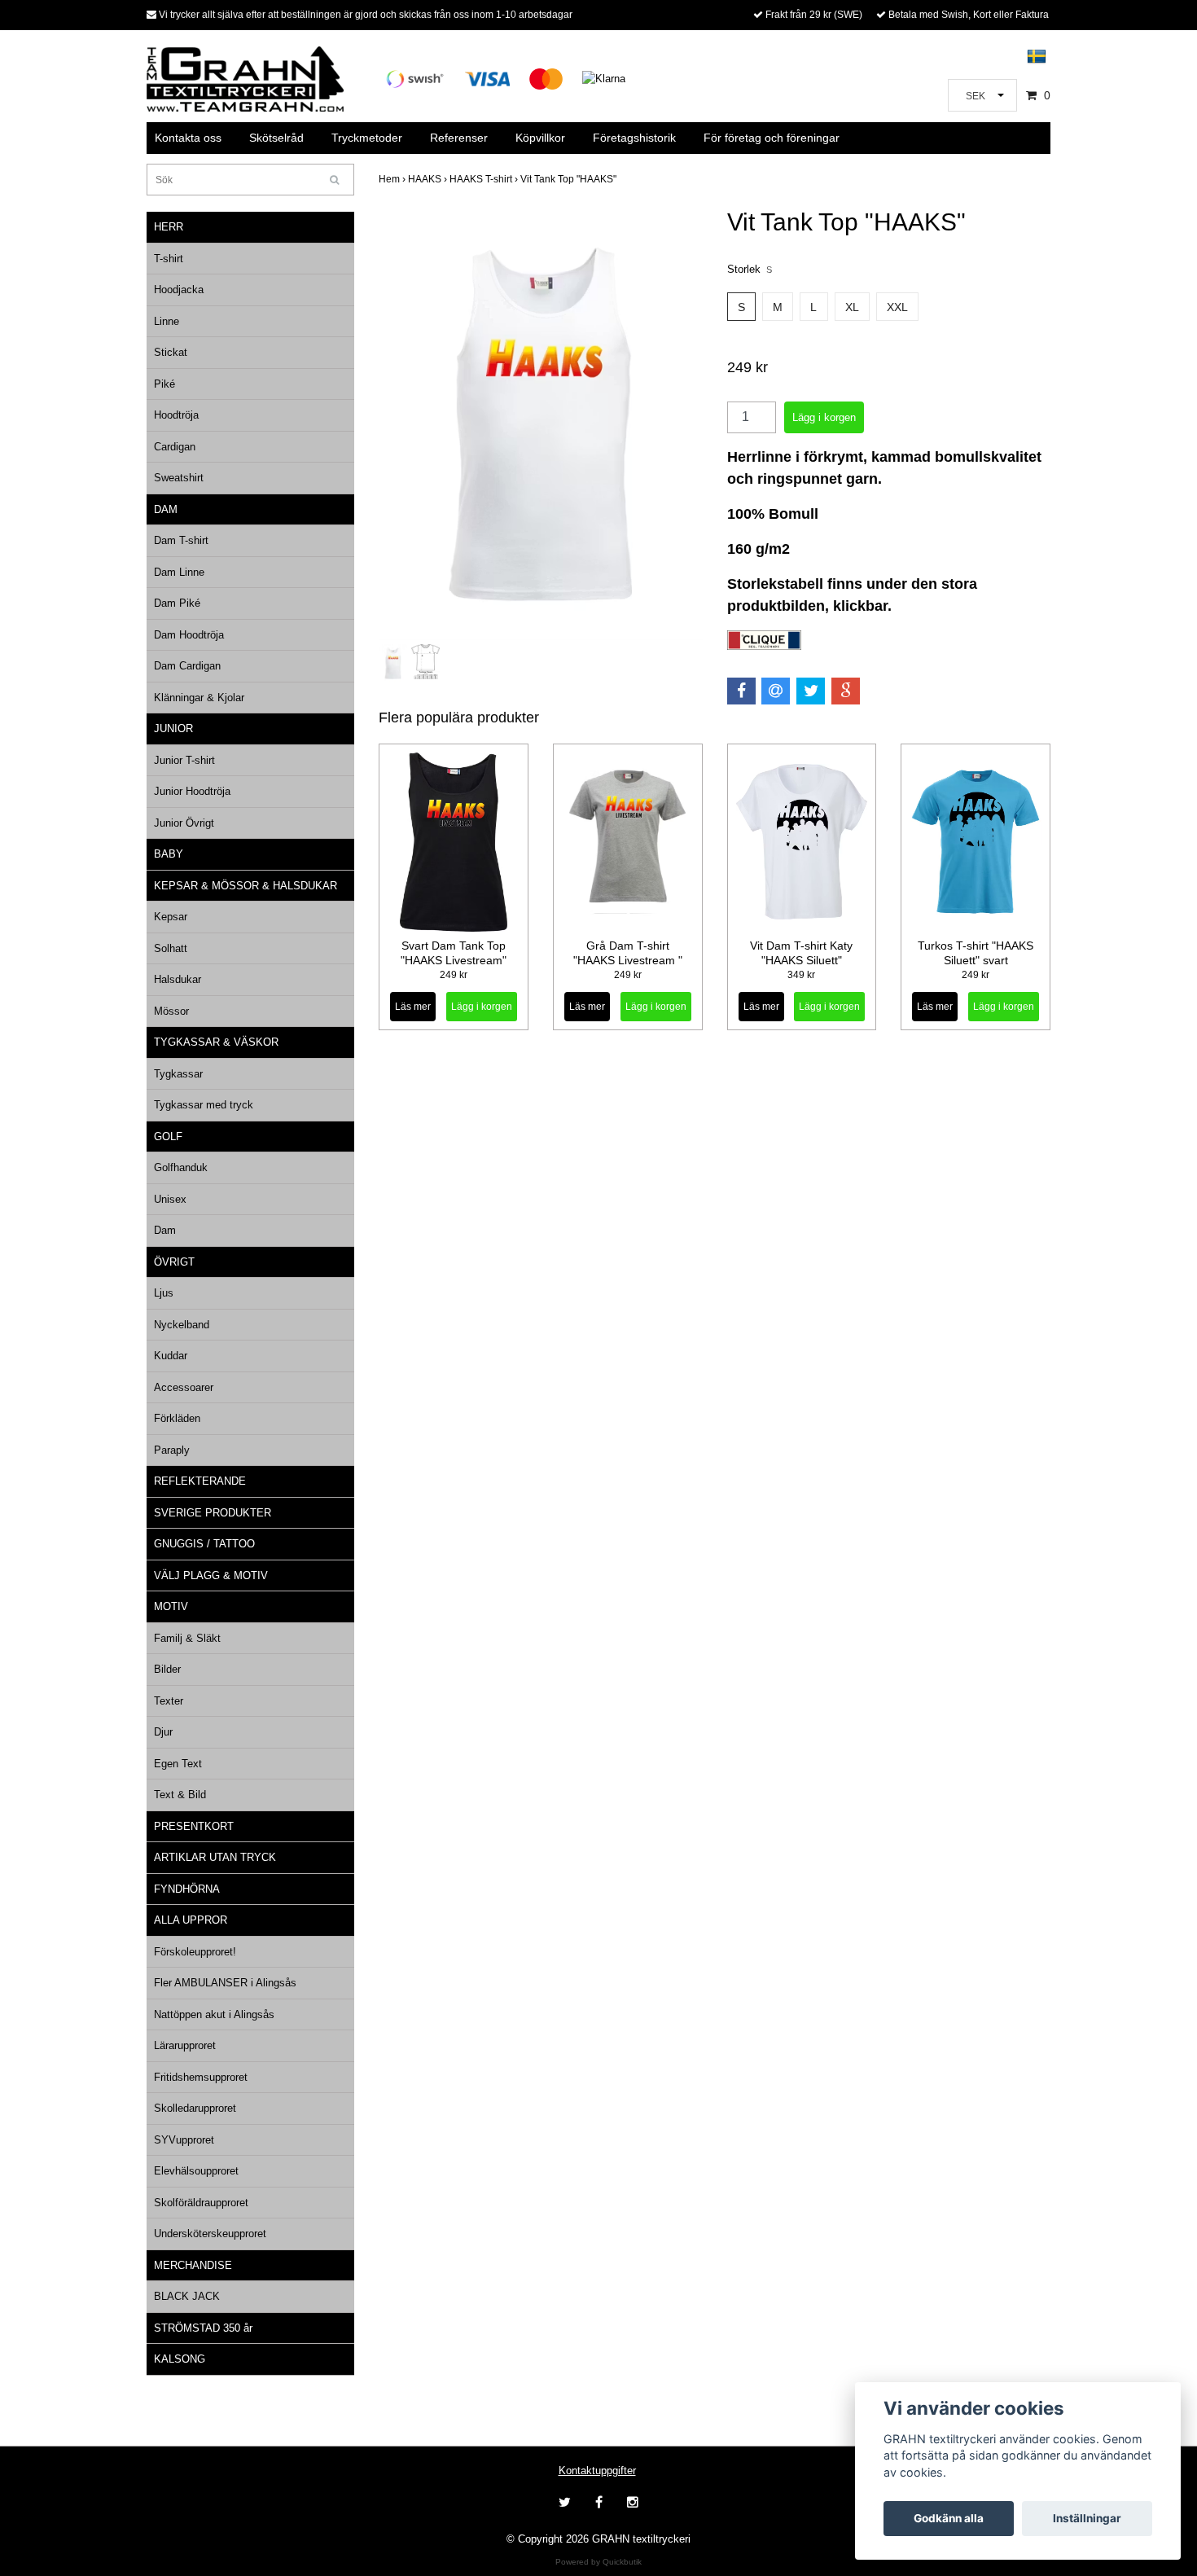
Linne (167, 321)
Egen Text (178, 1764)
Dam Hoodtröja (189, 635)
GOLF (168, 1137)
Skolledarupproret (195, 2108)
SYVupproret (184, 2140)
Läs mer (413, 1007)
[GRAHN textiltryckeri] (245, 78)
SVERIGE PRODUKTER (213, 1513)
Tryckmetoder (367, 138)
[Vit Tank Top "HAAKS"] (541, 424)
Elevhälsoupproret (196, 2171)
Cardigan (175, 447)
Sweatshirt (179, 478)
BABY (169, 854)
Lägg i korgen (482, 1007)
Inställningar (1087, 2518)
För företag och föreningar (772, 138)
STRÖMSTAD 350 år (203, 2328)
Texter (169, 1701)
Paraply (172, 1450)
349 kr (801, 975)
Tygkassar (178, 1074)
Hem (393, 179)
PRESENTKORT (194, 1826)
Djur (163, 1732)
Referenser (459, 138)
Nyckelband (182, 1325)
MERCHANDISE (193, 2265)
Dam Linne (179, 572)
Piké (164, 384)
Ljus (164, 1293)
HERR (169, 227)
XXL (897, 307)
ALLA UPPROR (191, 1920)
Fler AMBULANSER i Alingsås (225, 1983)
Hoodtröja (176, 415)
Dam (165, 1230)
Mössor (171, 1011)
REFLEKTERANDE (200, 1481)
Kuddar (171, 1356)
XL (852, 307)
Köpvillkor (540, 138)
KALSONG (180, 2359)
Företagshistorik (634, 138)
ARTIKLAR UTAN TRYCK (215, 1857)
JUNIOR (173, 728)
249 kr (454, 975)
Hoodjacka (179, 290)
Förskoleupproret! (195, 1952)
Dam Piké (177, 603)
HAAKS (429, 179)
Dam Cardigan (187, 666)
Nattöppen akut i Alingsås (214, 2014)
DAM (166, 509)
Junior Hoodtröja (192, 791)
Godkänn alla (949, 2518)
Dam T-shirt (181, 540)
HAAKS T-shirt (485, 179)
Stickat (171, 352)
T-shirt (169, 259)
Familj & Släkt (187, 1638)
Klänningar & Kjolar (199, 698)
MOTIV (171, 1606)
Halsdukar (178, 979)
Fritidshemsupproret (201, 2077)
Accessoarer (184, 1387)
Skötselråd (276, 138)
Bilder (167, 1669)
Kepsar (171, 917)
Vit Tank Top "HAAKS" (570, 179)
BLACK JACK (187, 2296)
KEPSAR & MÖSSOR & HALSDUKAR (246, 886)
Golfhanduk (181, 1167)
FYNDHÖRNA (187, 1889)
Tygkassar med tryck (204, 1105)
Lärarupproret (185, 2045)
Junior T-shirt (184, 760)
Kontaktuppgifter (597, 2471)
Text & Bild (180, 1795)
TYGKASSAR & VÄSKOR (216, 1042)
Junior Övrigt (184, 823)
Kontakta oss (188, 138)
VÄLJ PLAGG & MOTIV (211, 1575)
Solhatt (171, 948)
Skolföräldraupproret (201, 2203)
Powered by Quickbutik (598, 2562)
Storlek (750, 269)
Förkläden (177, 1418)
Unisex (170, 1199)
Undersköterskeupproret (210, 2234)
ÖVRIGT (174, 1262)
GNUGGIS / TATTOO (204, 1544)
